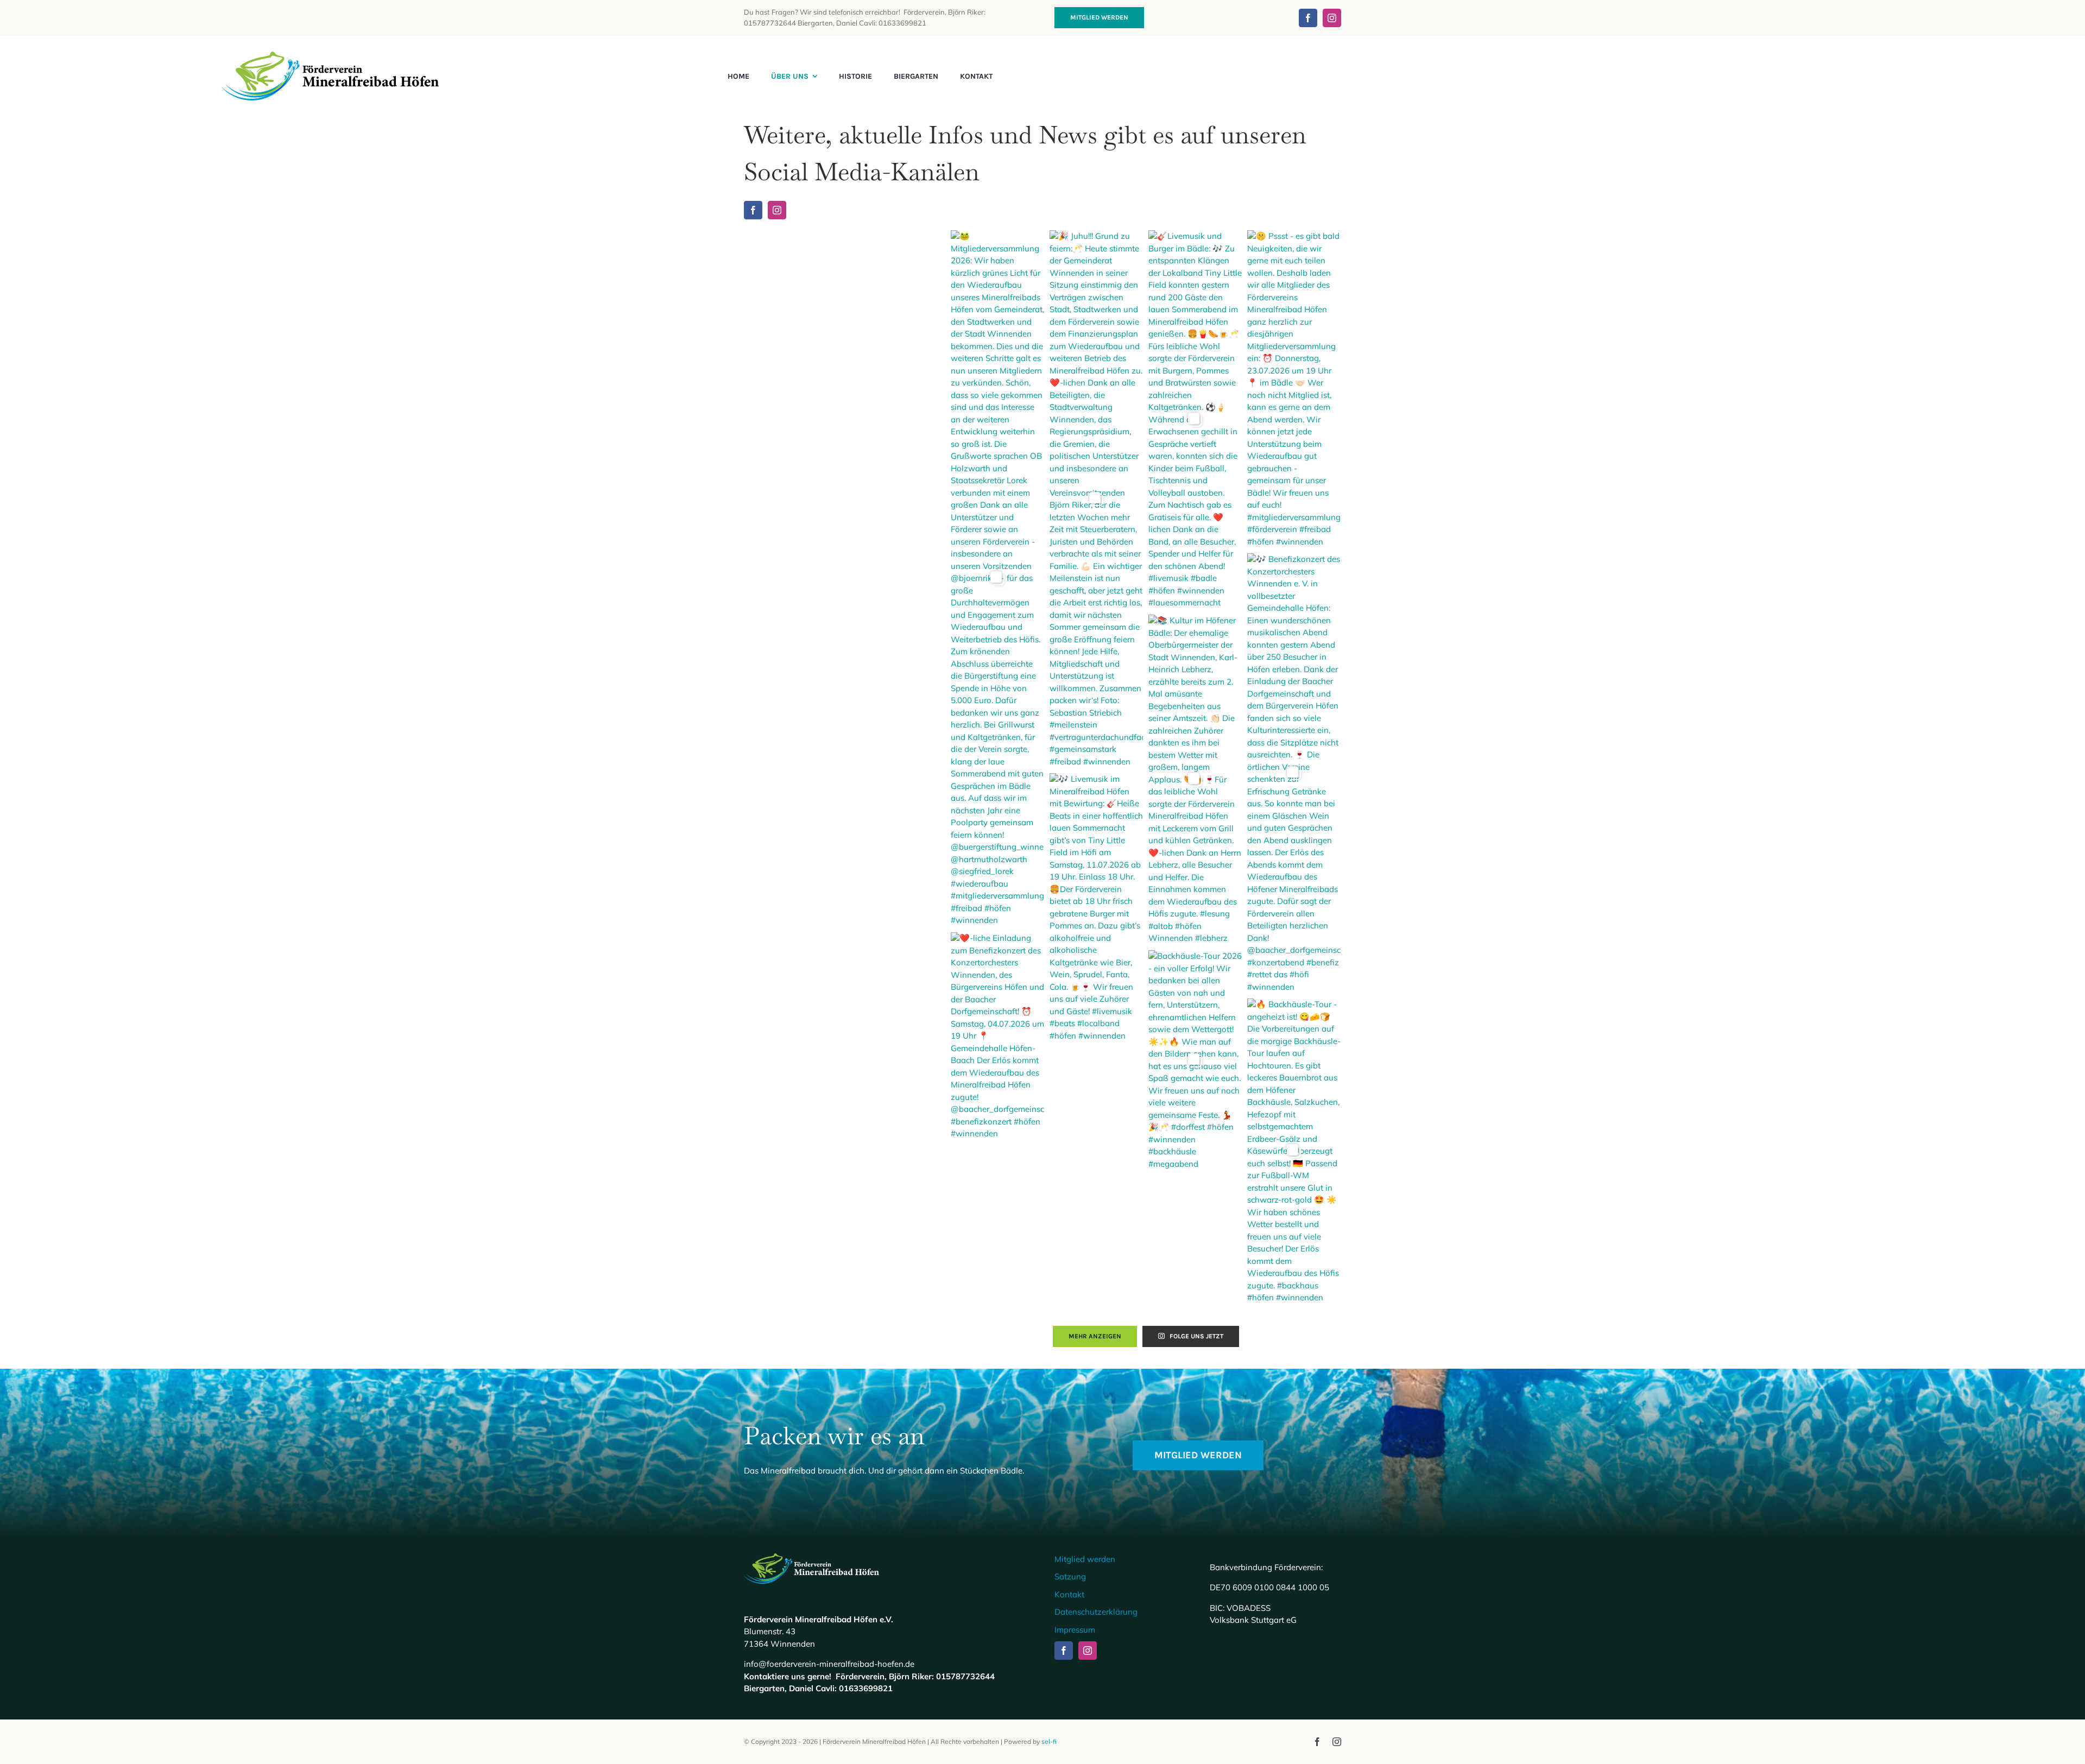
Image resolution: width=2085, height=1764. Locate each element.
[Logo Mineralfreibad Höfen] (331, 56)
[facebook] (1308, 18)
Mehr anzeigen (1095, 1336)
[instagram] (1332, 18)
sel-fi (1049, 1741)
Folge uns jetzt (1196, 1336)
